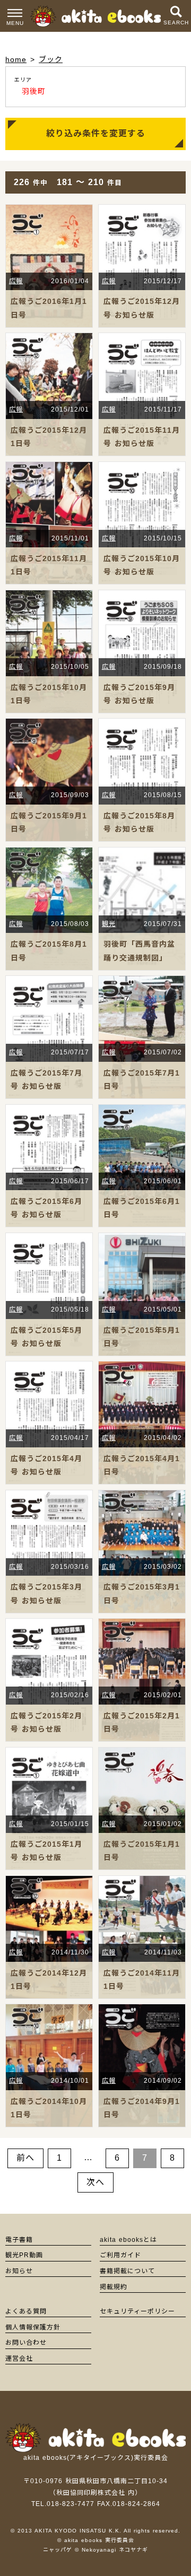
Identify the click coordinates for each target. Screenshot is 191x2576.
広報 (16, 281)
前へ (25, 2158)
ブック (51, 59)
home (16, 59)
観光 (109, 924)
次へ (95, 2182)
